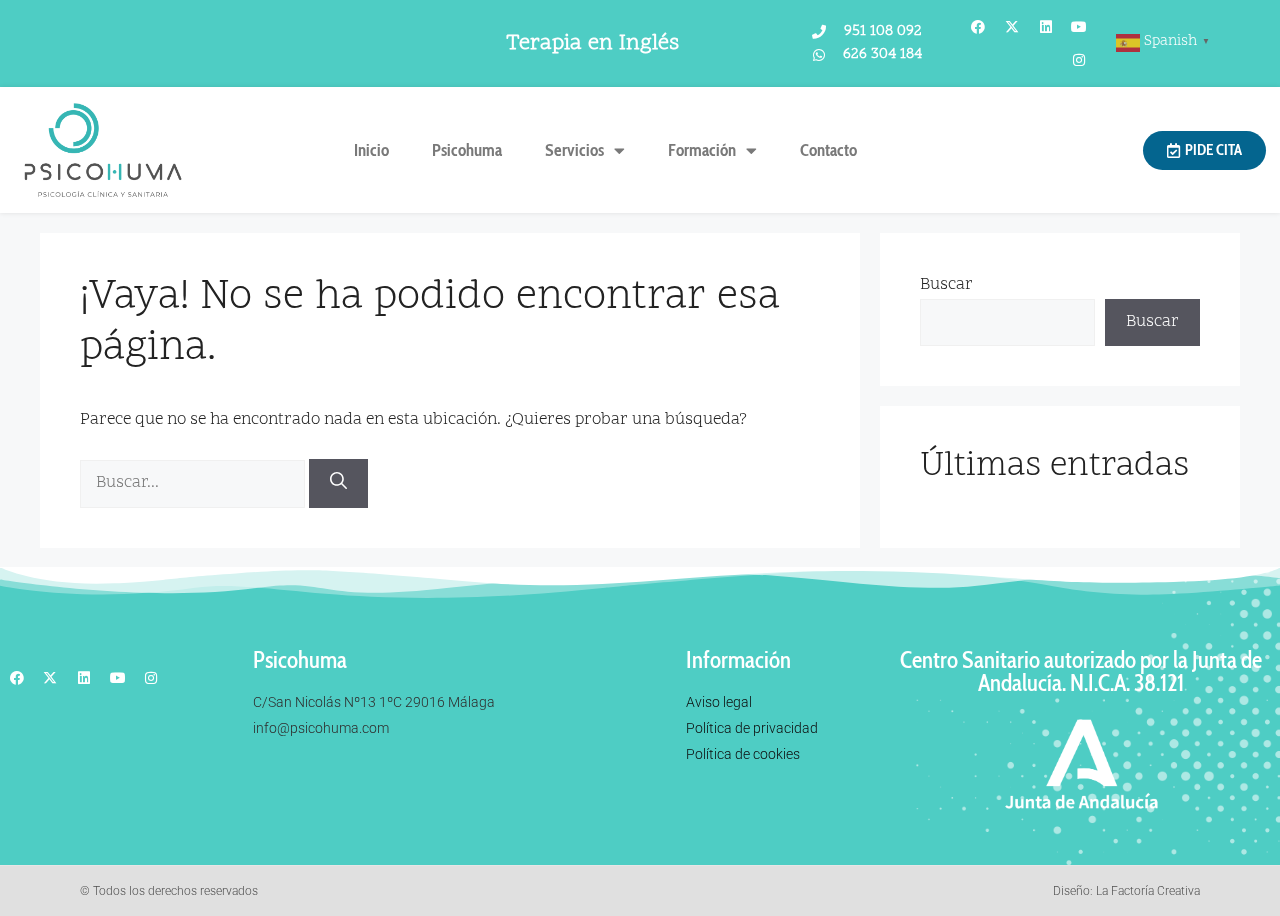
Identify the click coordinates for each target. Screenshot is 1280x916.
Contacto (828, 150)
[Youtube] (1079, 27)
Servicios (574, 150)
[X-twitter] (1012, 27)
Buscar (946, 285)
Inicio (371, 150)
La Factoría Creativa (1148, 891)
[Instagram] (1079, 61)
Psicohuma (467, 150)
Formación (702, 150)
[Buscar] (338, 483)
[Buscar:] (194, 483)
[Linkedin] (1046, 27)
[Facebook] (979, 27)
